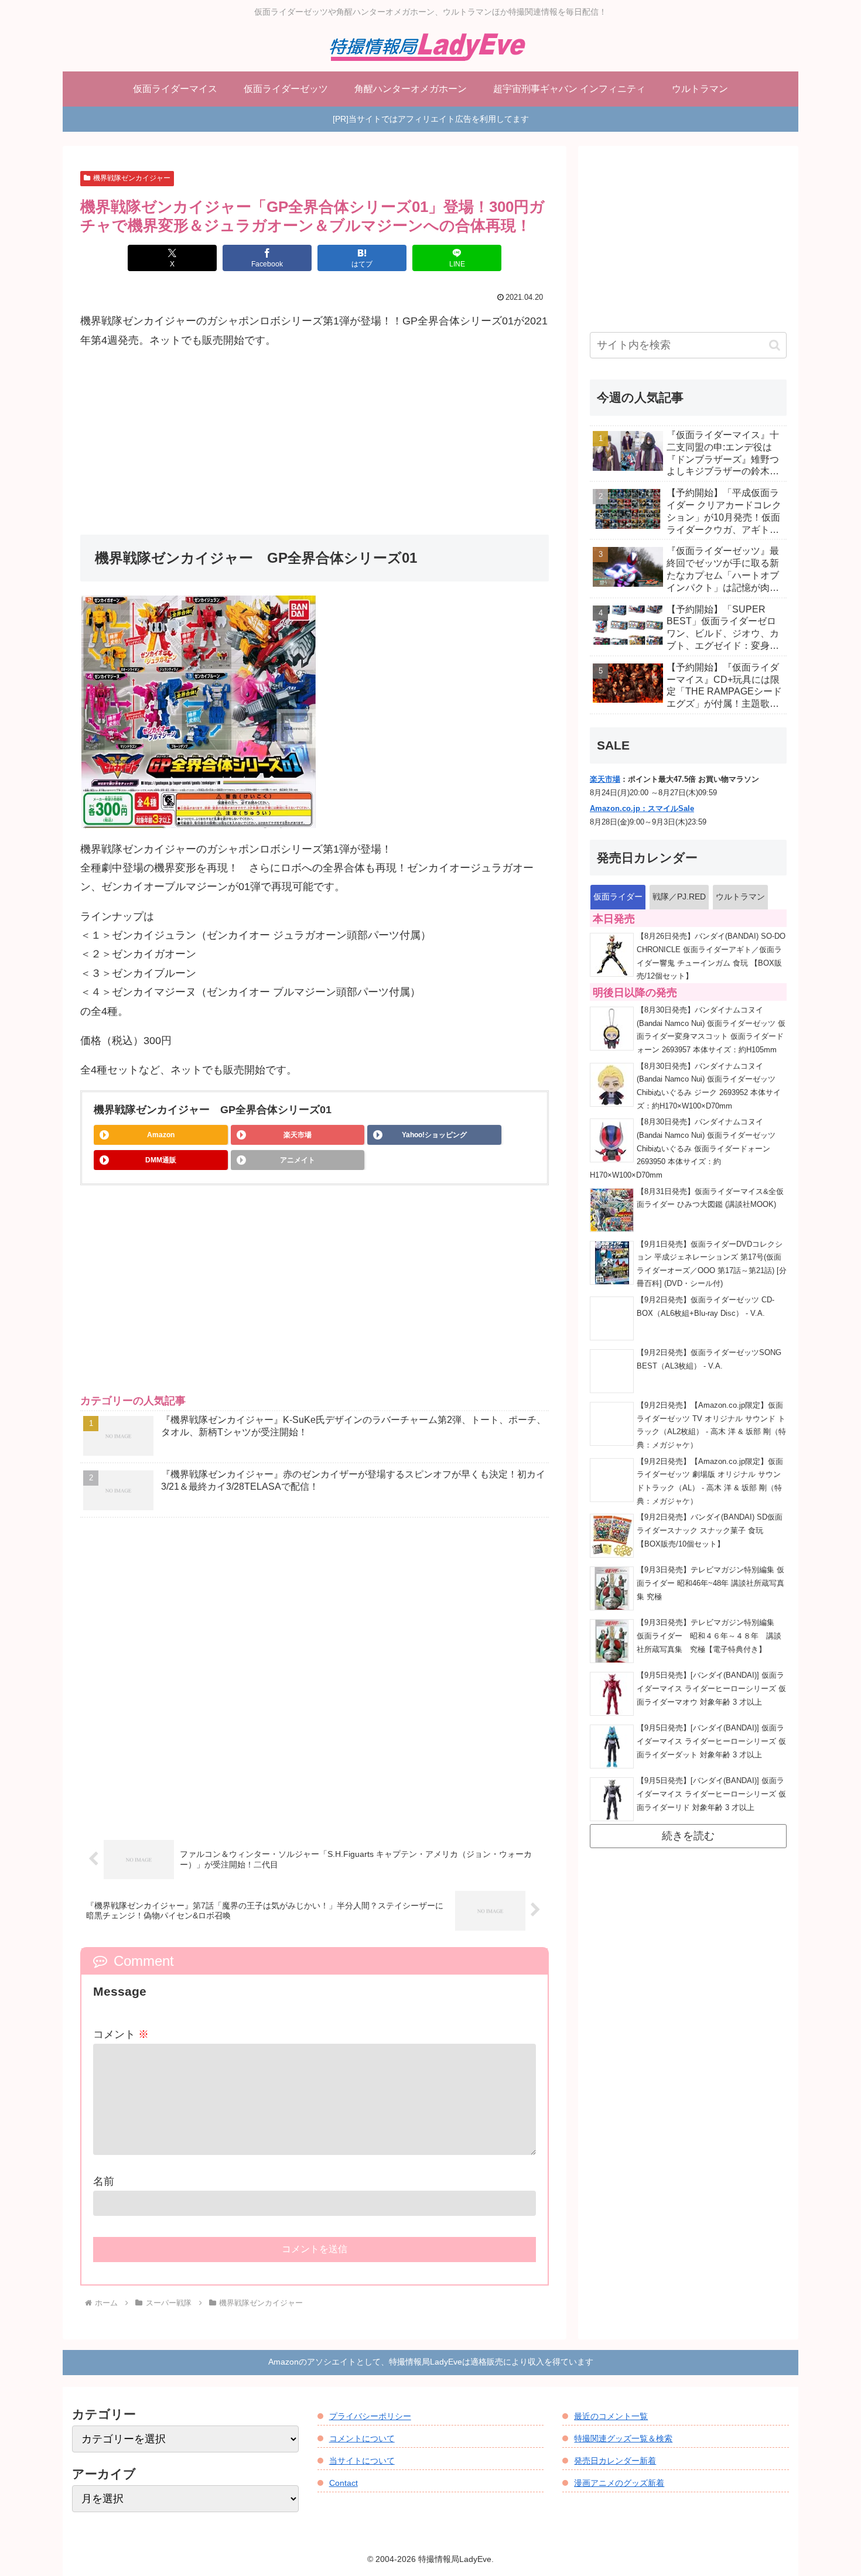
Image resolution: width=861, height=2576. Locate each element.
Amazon (161, 1135)
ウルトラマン (740, 897)
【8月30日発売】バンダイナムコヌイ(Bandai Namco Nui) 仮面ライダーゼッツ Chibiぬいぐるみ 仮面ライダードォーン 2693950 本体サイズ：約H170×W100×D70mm (683, 1149)
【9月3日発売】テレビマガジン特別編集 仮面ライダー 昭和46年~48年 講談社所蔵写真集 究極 (710, 1583)
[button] (775, 345)
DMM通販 (161, 1160)
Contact (344, 2483)
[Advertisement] (315, 442)
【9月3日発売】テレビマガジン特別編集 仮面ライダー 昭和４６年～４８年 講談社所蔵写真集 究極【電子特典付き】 (709, 1636)
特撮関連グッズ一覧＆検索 (623, 2438)
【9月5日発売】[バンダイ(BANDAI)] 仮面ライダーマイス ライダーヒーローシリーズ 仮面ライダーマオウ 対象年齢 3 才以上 (711, 1689)
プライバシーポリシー (370, 2416)
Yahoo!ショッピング (434, 1135)
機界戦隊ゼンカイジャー (132, 178)
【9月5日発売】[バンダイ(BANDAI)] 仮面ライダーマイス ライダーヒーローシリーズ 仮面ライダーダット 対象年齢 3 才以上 (711, 1741)
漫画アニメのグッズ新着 (619, 2483)
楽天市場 (298, 1135)
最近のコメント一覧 (611, 2416)
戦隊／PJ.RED (679, 897)
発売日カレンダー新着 (615, 2461)
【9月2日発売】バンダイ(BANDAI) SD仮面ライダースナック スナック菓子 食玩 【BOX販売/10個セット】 (710, 1530)
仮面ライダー (618, 897)
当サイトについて (362, 2461)
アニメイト (298, 1160)
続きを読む (688, 1836)
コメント (121, 2034)
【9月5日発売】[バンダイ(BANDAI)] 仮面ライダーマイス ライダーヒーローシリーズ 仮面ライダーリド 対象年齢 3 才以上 (711, 1794)
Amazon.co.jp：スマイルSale (642, 809)
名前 (104, 2181)
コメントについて (362, 2438)
